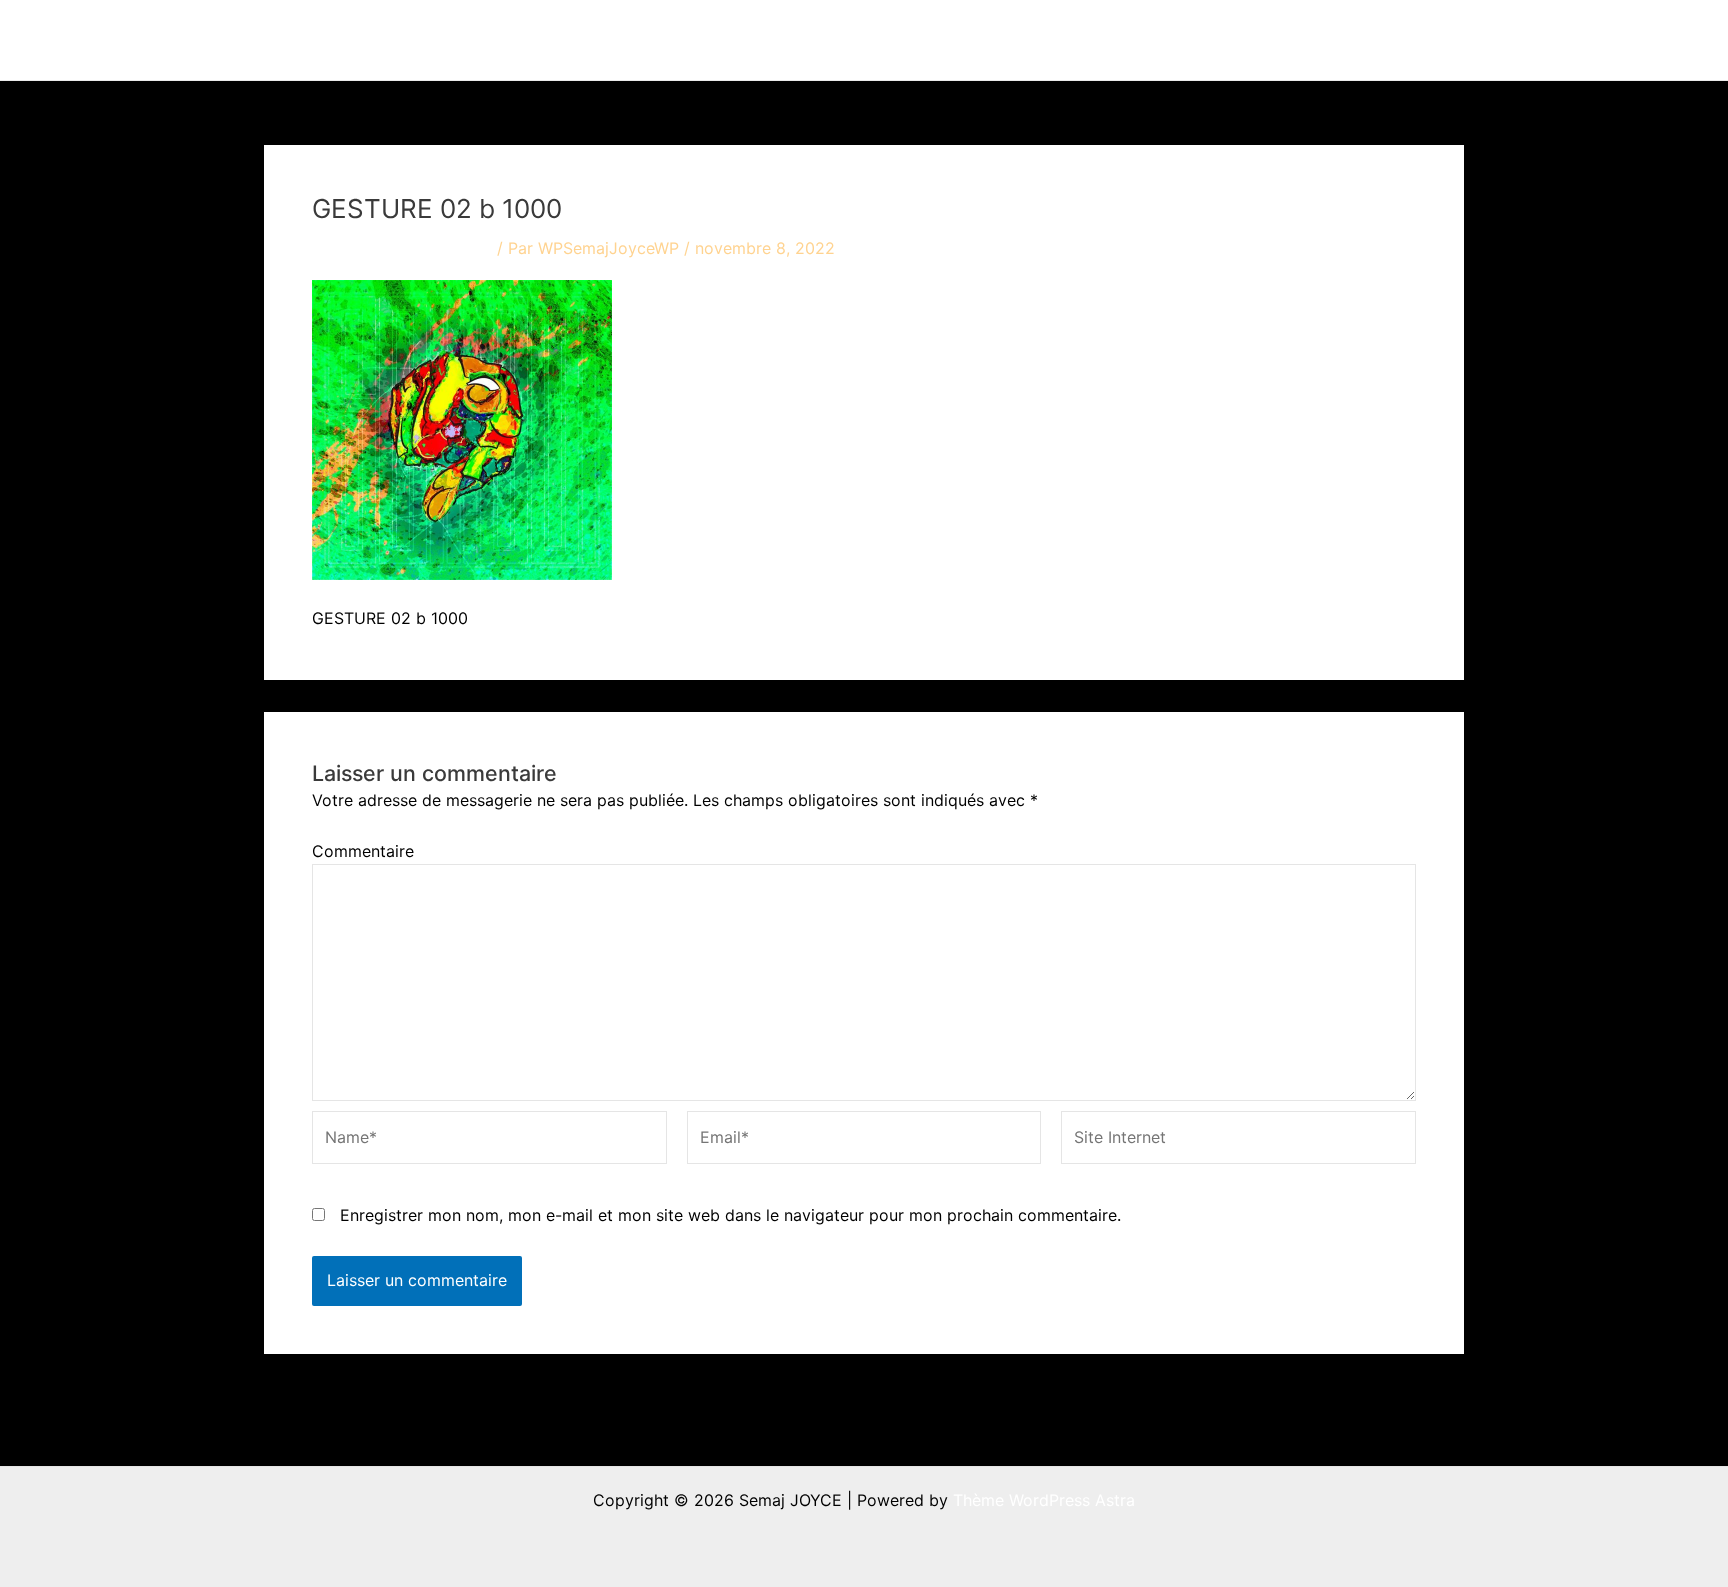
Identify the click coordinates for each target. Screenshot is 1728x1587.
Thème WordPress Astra (1044, 1500)
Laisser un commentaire (402, 248)
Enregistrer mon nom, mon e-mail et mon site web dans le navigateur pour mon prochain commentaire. (730, 1215)
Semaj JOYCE (375, 40)
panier (1404, 40)
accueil (901, 40)
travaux (988, 40)
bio (1205, 40)
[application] (1027, 40)
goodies (1299, 40)
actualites (1105, 40)
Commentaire (363, 851)
